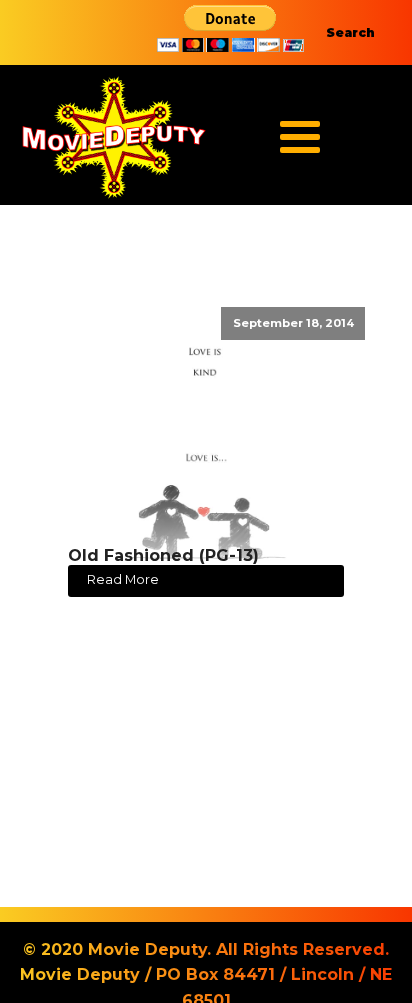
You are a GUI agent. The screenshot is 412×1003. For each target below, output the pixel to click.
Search (350, 32)
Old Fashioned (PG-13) (163, 555)
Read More (123, 579)
